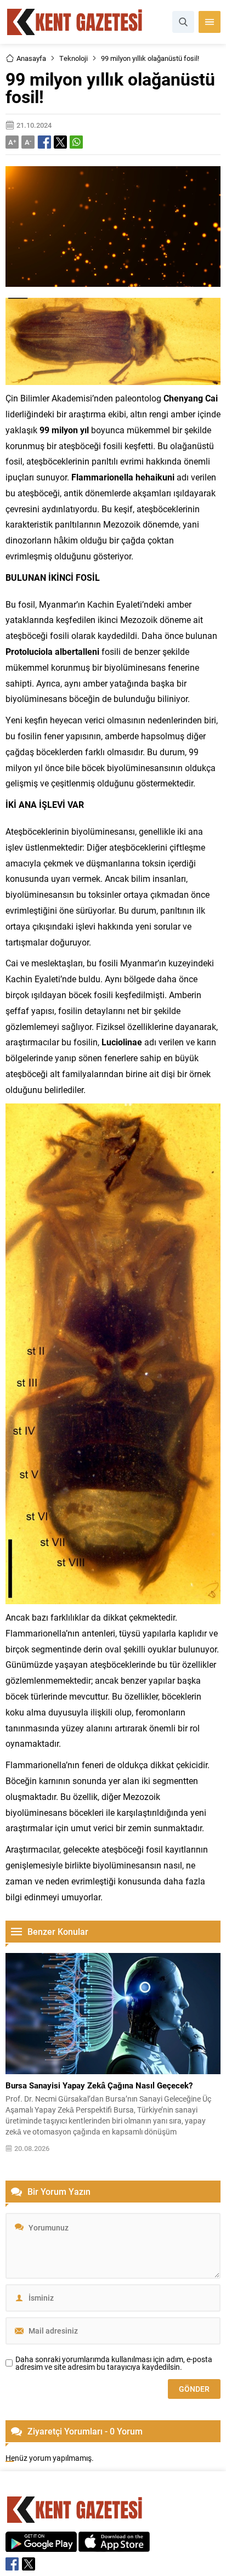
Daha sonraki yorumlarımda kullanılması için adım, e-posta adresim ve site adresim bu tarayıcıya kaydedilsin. (114, 2363)
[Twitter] (29, 2564)
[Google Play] (41, 2546)
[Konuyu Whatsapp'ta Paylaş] (76, 142)
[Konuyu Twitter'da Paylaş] (60, 142)
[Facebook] (12, 2564)
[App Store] (114, 2546)
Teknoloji (74, 58)
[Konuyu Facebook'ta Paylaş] (44, 142)
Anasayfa (31, 58)
